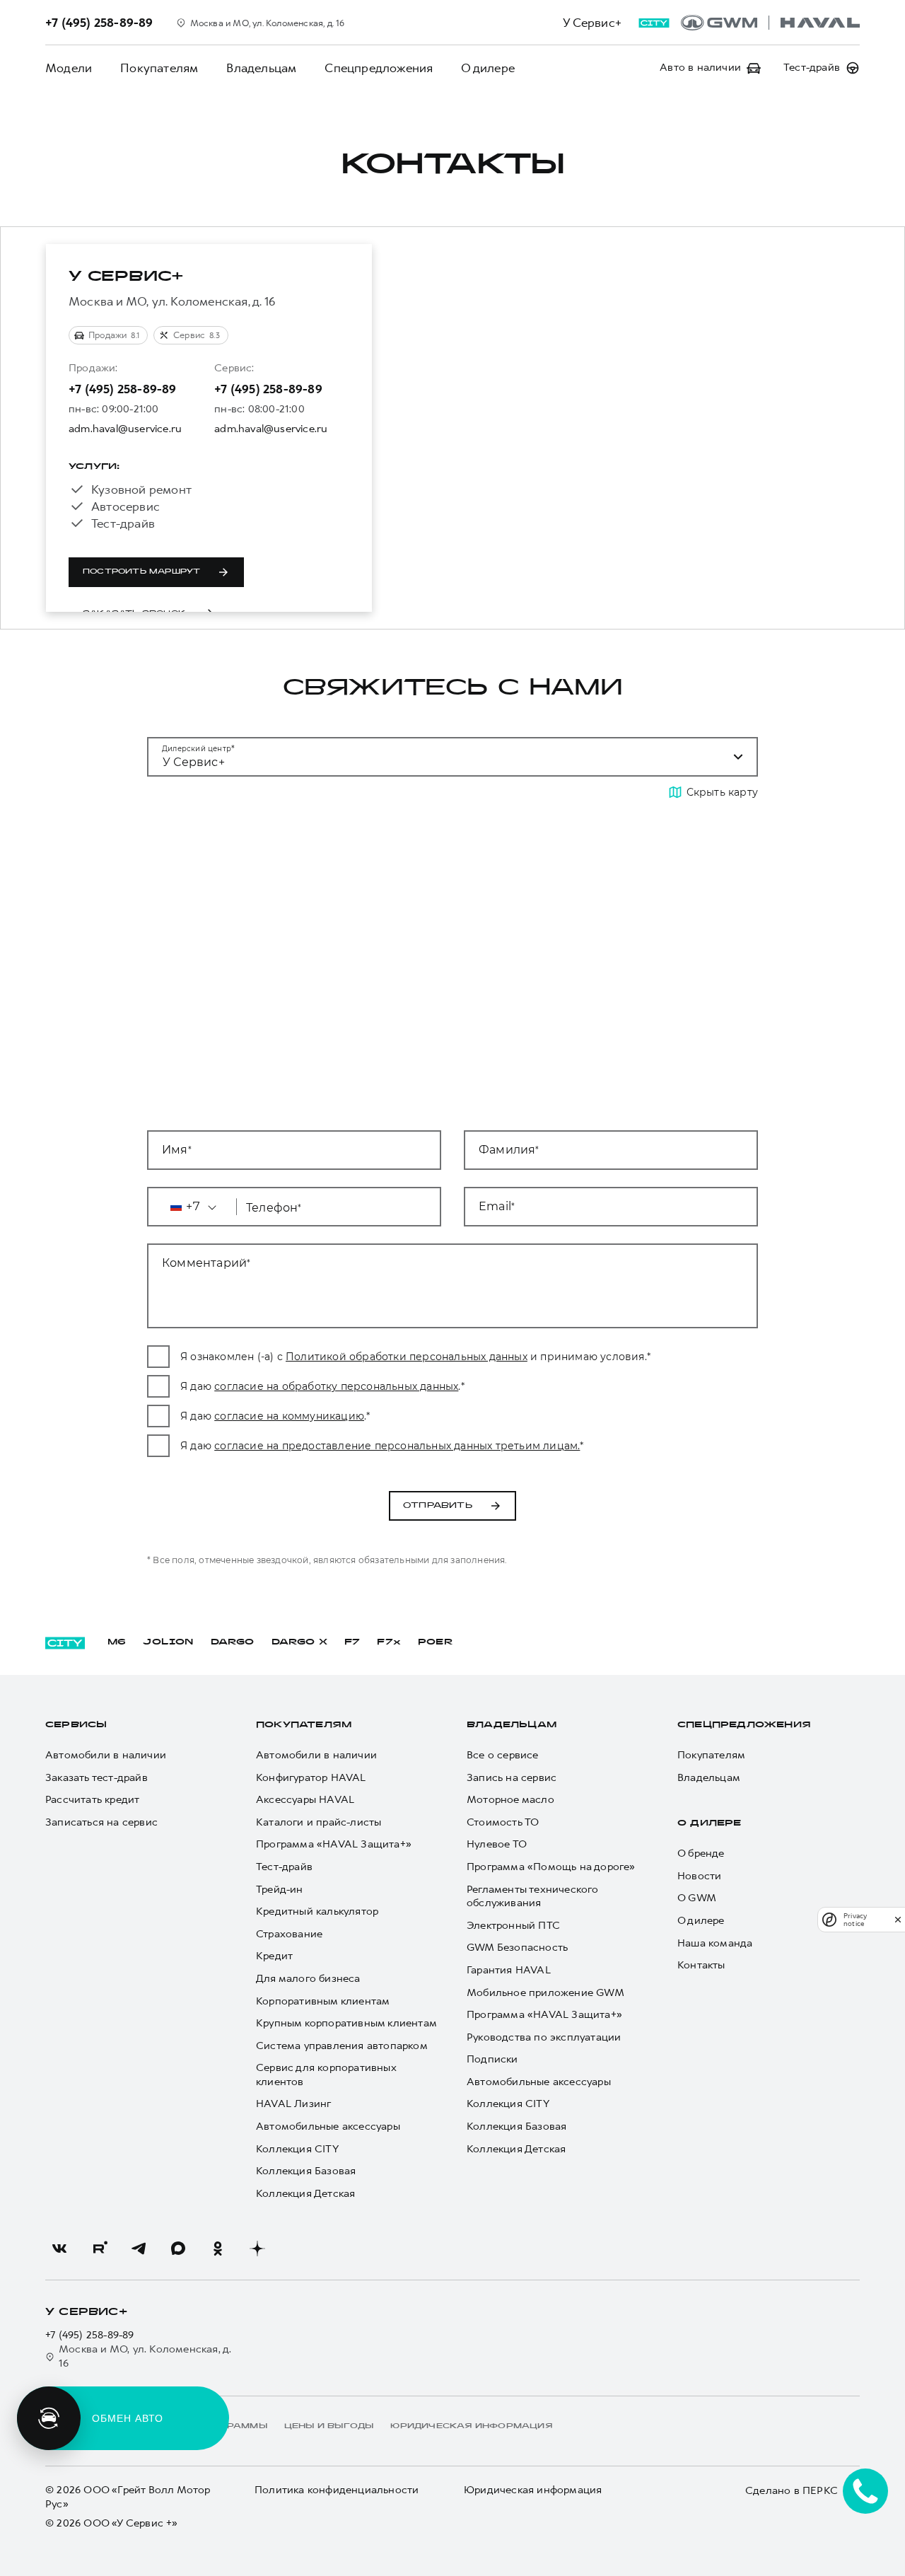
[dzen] (257, 2249)
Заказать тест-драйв (97, 1778)
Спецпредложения (379, 68)
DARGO (233, 1642)
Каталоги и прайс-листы (319, 1822)
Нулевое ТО (497, 1844)
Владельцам (261, 68)
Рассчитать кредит (92, 1800)
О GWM (697, 1898)
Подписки (492, 2059)
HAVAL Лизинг (293, 2104)
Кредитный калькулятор (317, 1911)
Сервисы (76, 1725)
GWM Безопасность (517, 1948)
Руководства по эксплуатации (544, 2037)
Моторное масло (510, 1800)
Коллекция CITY (297, 2149)
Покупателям (159, 68)
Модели (69, 68)
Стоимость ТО (503, 1822)
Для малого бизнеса (308, 1979)
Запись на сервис (512, 1778)
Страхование (289, 1934)
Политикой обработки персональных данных (407, 1357)
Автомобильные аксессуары (328, 2127)
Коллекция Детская (305, 2194)
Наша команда (715, 1943)
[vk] (59, 2249)
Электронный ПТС (513, 1926)
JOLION (168, 1642)
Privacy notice (855, 1920)
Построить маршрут (141, 572)
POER (436, 1642)
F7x (389, 1642)
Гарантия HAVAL (509, 1970)
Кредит (274, 1956)
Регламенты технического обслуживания (533, 1897)
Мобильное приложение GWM (545, 1993)
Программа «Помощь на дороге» (551, 1867)
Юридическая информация (533, 2490)
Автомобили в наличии (106, 1755)
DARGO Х (299, 1642)
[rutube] (99, 2249)
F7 (352, 1642)
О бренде (701, 1853)
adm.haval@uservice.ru (125, 429)
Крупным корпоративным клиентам (346, 2023)
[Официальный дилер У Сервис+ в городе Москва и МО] (770, 23)
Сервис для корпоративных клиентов (326, 2075)
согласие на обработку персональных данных (336, 1386)
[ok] (218, 2249)
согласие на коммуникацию (289, 1416)
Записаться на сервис (101, 1822)
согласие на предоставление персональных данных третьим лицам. (397, 1446)
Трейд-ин (280, 1890)
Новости (699, 1876)
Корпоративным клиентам (323, 2001)
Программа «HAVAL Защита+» (334, 1844)
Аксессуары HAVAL (305, 1800)
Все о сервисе (503, 1755)
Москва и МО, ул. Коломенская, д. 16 (145, 2356)
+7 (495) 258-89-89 (123, 389)
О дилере (488, 68)
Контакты (701, 1965)
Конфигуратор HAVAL (311, 1778)
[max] (178, 2249)
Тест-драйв (284, 1867)
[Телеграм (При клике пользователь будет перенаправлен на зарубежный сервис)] (139, 2249)
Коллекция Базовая (306, 2171)
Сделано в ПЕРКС (792, 2490)
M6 (117, 1642)
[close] (898, 1919)
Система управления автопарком (342, 2046)
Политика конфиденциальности (337, 2490)
